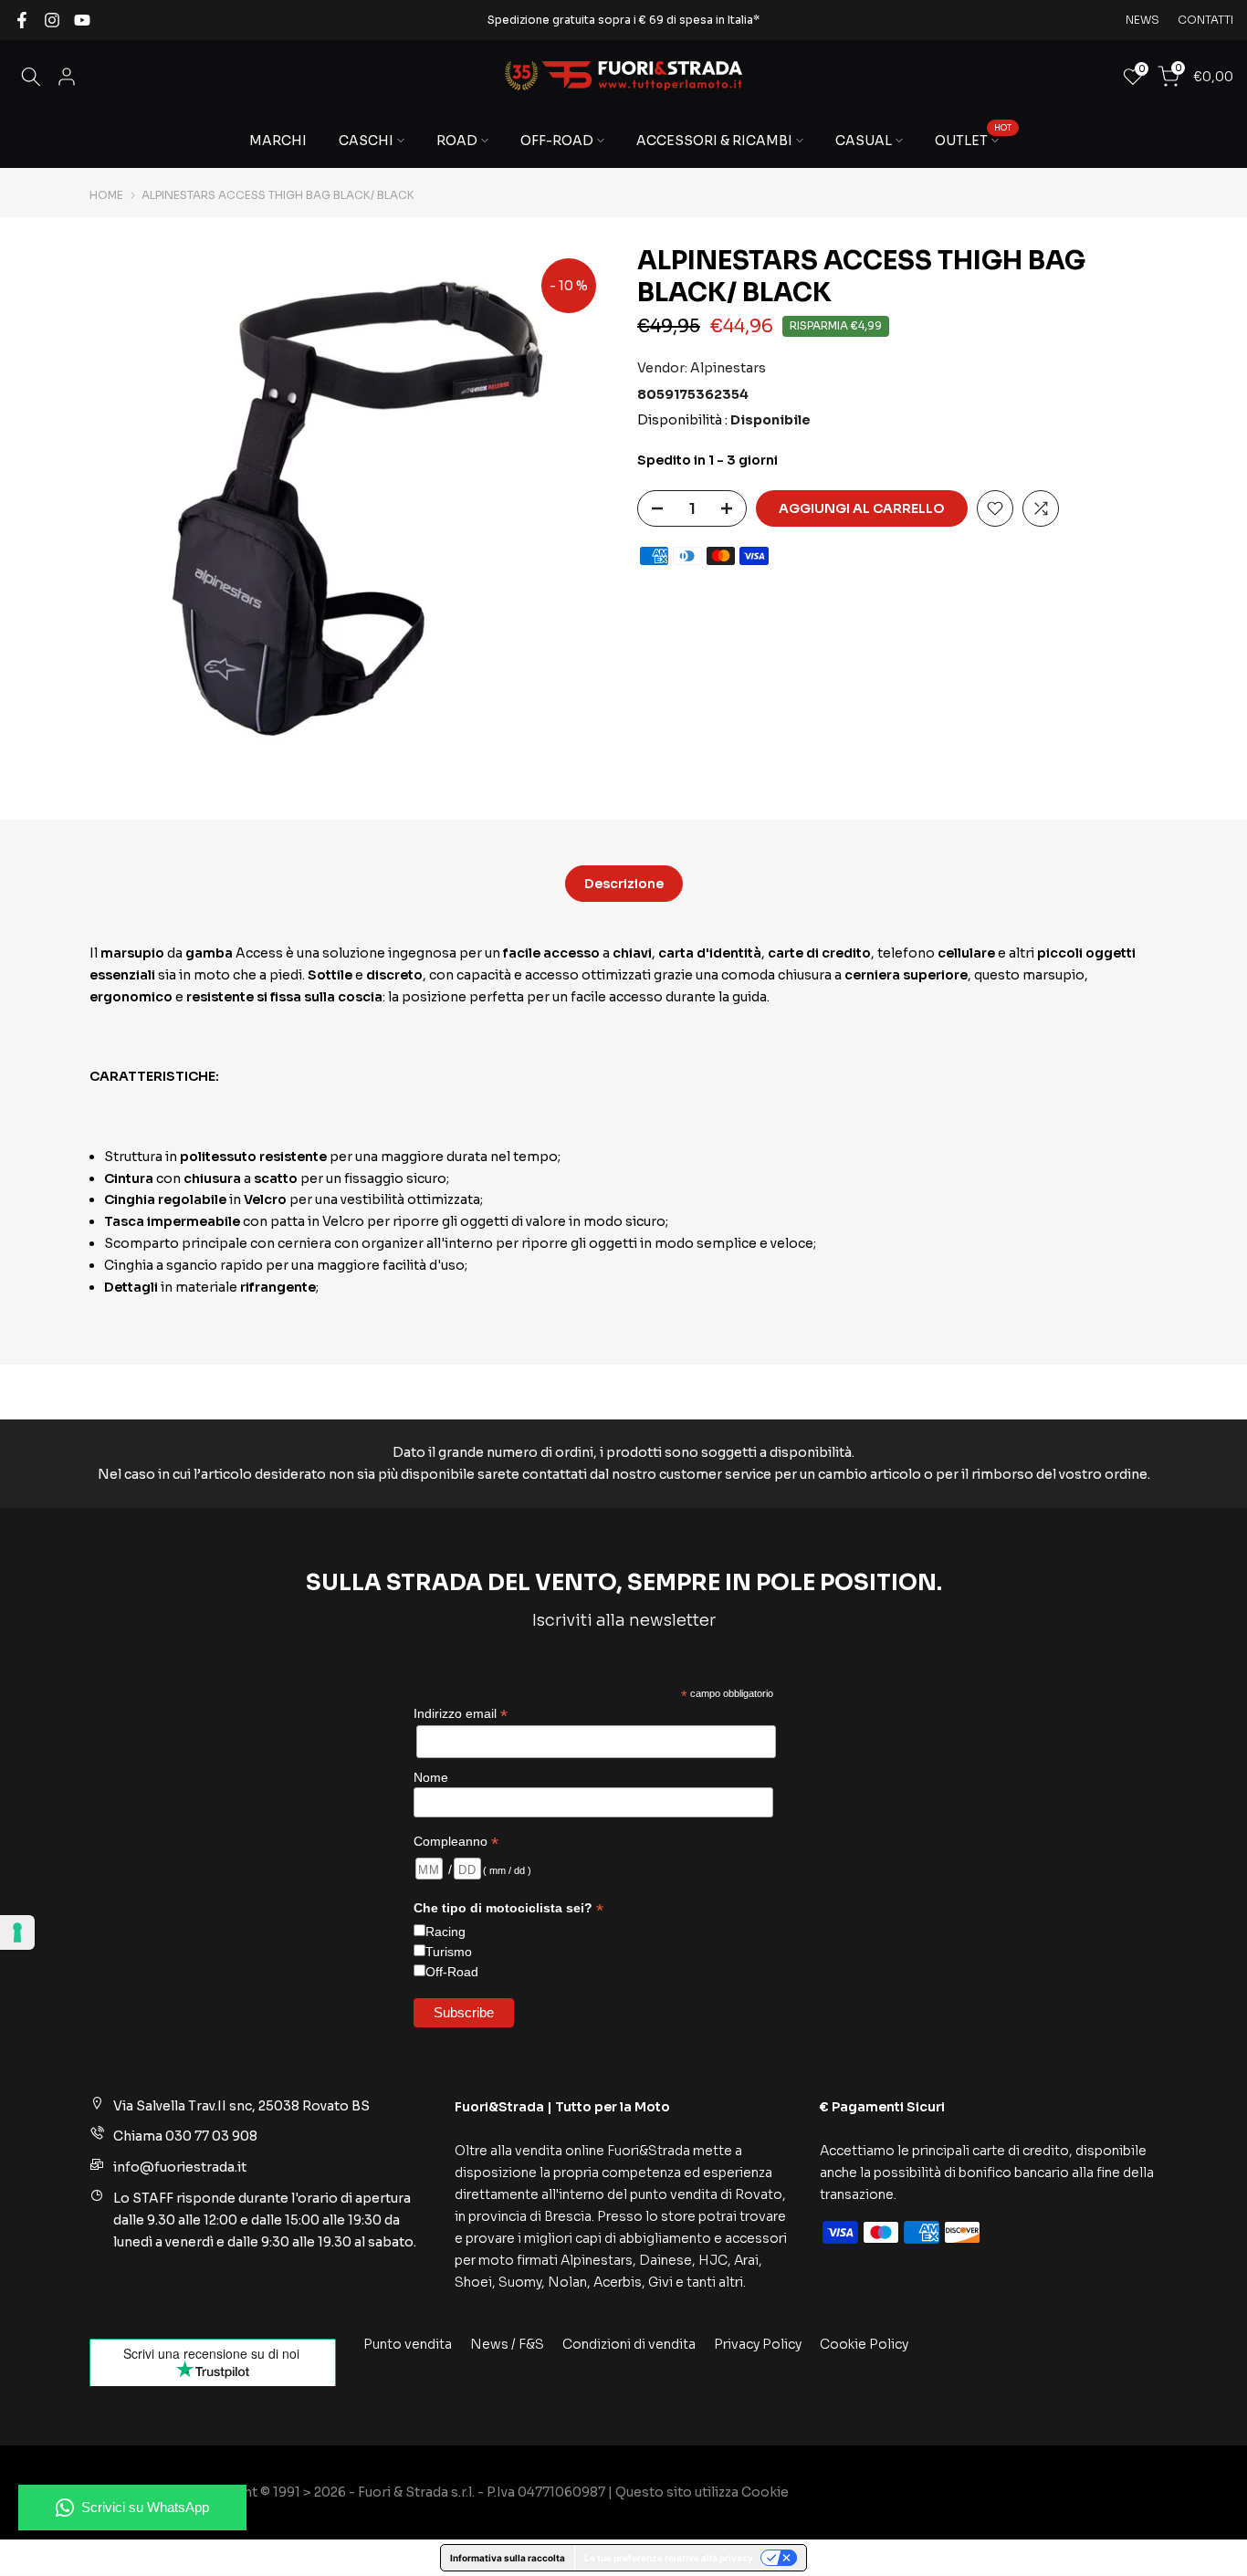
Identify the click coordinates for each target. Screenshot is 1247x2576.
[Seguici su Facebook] (22, 20)
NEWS (1142, 20)
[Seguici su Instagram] (52, 20)
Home (106, 195)
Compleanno (456, 1842)
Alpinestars (728, 367)
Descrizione (624, 884)
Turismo (449, 1952)
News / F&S (507, 2344)
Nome (431, 1777)
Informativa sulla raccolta (508, 2558)
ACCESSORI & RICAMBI (714, 141)
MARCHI (278, 141)
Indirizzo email (461, 1714)
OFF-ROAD (557, 141)
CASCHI (366, 141)
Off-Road (452, 1972)
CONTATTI (1205, 20)
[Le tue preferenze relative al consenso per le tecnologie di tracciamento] (17, 1932)
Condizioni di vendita (629, 2344)
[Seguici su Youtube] (82, 20)
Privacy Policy (758, 2344)
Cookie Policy (864, 2344)
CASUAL (864, 141)
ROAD (457, 141)
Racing (445, 1932)
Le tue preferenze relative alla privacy (669, 2558)
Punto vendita (408, 2344)
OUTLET (974, 139)
